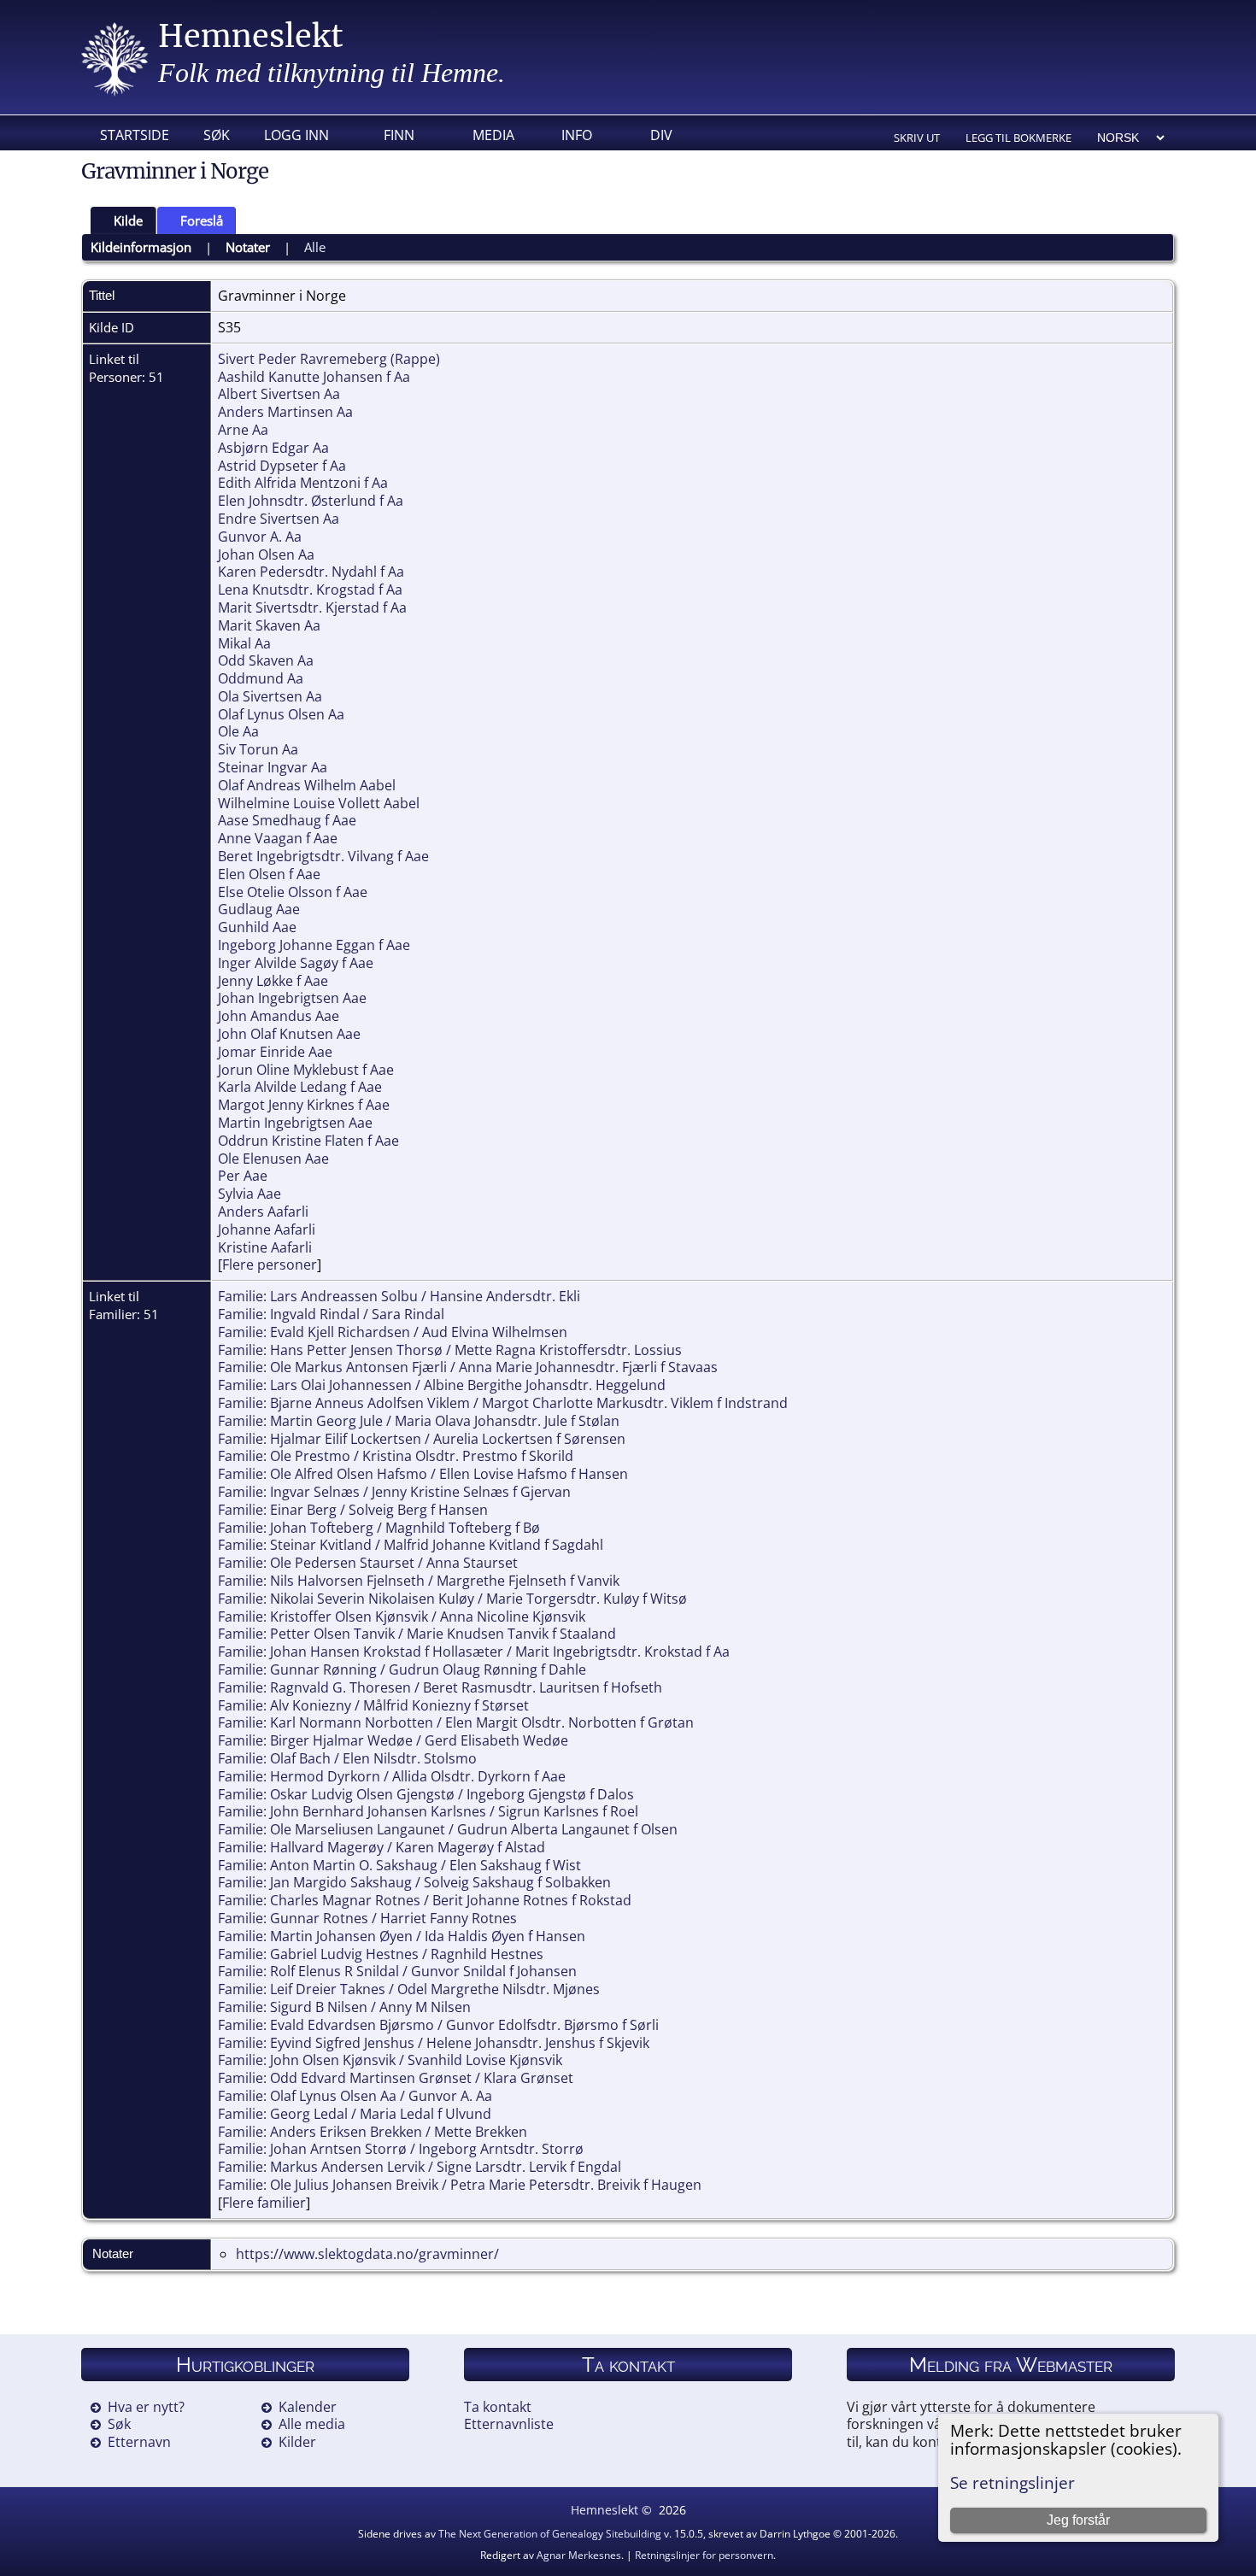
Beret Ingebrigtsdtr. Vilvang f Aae (323, 856)
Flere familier (264, 2203)
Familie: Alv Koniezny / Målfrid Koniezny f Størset (373, 1705)
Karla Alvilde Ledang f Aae (300, 1087)
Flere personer (270, 1265)
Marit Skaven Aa (269, 625)
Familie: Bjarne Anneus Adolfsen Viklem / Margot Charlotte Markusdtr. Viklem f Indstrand (503, 1403)
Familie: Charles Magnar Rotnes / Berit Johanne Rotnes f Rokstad (425, 1900)
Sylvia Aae (249, 1194)
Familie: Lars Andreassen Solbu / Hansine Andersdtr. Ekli (399, 1296)
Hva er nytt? (146, 2407)
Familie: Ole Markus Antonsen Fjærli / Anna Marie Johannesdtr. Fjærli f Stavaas (468, 1367)
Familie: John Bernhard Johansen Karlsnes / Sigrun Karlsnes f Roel (428, 1811)
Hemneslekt (251, 36)
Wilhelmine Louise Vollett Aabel (319, 803)
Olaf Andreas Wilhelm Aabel (307, 785)
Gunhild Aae (257, 927)
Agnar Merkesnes (579, 2555)
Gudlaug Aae (259, 909)
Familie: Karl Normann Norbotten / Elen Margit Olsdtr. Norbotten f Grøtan (456, 1722)
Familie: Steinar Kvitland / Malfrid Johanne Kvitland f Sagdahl (411, 1545)
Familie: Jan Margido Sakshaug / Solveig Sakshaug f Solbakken (414, 1882)
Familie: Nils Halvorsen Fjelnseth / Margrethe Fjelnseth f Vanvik (419, 1581)
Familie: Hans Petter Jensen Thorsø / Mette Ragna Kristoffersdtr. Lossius (450, 1350)
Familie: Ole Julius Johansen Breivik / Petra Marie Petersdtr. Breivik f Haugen (460, 2185)
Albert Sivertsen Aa (279, 394)
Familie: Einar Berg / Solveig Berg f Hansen (353, 1510)
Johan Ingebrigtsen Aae (292, 998)
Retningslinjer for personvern (704, 2555)
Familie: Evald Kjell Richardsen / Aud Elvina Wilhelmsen (393, 1332)
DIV (661, 135)
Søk (217, 135)
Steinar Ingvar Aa (273, 767)
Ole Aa (238, 731)
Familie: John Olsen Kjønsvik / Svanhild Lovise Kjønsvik (390, 2060)
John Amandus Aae (279, 1016)
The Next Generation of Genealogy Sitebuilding (550, 2534)
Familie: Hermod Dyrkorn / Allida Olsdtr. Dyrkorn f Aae (392, 1776)
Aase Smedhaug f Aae (287, 820)
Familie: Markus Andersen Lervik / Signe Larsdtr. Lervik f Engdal (420, 2167)
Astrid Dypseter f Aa (282, 466)
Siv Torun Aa (258, 749)
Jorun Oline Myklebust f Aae (306, 1070)
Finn (399, 135)
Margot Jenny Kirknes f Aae (304, 1105)
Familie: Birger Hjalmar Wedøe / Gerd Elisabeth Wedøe (393, 1740)
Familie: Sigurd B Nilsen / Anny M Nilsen (344, 2007)
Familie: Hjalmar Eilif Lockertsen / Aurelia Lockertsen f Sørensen (422, 1439)
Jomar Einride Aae (275, 1052)
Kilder (297, 2442)
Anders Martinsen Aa (285, 412)
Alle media (312, 2424)
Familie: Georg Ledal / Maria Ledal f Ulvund (355, 2114)
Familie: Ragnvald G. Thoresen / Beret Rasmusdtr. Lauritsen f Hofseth (440, 1687)
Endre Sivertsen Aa (279, 519)
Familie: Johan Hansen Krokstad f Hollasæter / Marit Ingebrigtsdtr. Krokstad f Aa (474, 1652)
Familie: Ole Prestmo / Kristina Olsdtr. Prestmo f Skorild (396, 1456)
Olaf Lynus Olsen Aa (281, 714)
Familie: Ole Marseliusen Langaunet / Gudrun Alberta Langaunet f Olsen (448, 1829)
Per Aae (243, 1176)
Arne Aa (243, 430)
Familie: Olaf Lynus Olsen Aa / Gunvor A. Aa (355, 2096)
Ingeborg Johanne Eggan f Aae (314, 945)
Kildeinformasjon (141, 247)
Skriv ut (917, 138)
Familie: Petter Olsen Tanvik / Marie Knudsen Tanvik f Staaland (417, 1634)
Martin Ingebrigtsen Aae (295, 1123)
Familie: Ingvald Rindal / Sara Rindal (331, 1314)
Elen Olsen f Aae (269, 874)
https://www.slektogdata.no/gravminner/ (367, 2254)
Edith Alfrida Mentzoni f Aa (303, 483)
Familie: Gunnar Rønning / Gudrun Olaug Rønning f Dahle (402, 1669)
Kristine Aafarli (265, 1247)
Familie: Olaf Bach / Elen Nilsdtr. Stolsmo (347, 1758)
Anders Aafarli (263, 1212)
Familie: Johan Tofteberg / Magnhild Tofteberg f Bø (379, 1528)
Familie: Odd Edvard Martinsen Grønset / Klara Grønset (396, 2078)
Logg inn (296, 135)
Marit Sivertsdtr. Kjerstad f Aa (312, 607)
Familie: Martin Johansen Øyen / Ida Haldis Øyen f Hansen (402, 1936)
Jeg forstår (1078, 2520)
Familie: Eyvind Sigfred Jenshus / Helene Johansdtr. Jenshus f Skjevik (434, 2043)
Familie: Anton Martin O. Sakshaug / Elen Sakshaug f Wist (399, 1865)
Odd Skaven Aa (266, 660)
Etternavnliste (509, 2424)
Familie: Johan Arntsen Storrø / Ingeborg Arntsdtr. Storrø (401, 2149)
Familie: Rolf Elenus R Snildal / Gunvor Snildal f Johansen (397, 1971)
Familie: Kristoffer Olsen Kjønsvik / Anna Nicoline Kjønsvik (402, 1617)
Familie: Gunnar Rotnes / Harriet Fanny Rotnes (367, 1918)
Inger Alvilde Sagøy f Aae (296, 963)
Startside (135, 135)
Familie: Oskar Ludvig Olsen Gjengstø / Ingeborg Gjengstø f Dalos (426, 1794)
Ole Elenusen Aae (273, 1159)
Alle (315, 247)
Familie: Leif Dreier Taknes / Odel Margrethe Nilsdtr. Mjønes (409, 1989)
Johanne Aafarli (267, 1229)
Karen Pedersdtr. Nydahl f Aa (311, 572)
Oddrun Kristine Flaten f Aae (308, 1141)
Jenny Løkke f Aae (273, 981)
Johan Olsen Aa (266, 555)
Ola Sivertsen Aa (270, 696)
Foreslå (202, 220)
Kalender (308, 2407)
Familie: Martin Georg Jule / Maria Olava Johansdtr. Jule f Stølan (419, 1421)
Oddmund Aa (261, 678)
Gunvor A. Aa (260, 537)
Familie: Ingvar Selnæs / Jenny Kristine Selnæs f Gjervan (394, 1492)
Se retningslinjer (1012, 2482)
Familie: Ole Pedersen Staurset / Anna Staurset (368, 1563)
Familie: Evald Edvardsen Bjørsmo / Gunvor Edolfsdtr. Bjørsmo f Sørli (438, 2025)
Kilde (128, 220)
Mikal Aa (244, 643)
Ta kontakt (498, 2407)
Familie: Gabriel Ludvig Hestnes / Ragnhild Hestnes (381, 1954)
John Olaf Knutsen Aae (289, 1034)
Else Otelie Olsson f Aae (293, 892)
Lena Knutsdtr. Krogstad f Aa (310, 590)
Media (493, 135)
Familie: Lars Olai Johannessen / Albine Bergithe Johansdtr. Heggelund (442, 1385)
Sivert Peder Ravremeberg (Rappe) (329, 359)
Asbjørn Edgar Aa (273, 448)
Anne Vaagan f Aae (278, 838)
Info (577, 135)
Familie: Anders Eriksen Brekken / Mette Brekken (373, 2132)
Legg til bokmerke (1018, 138)
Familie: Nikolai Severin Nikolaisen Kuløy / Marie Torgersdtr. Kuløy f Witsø (452, 1599)
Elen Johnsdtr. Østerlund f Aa (311, 501)
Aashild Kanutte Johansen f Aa (314, 377)
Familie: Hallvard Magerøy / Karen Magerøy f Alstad (381, 1847)
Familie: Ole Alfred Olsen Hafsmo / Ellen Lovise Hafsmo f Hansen (423, 1474)
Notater (248, 247)
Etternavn (139, 2442)
